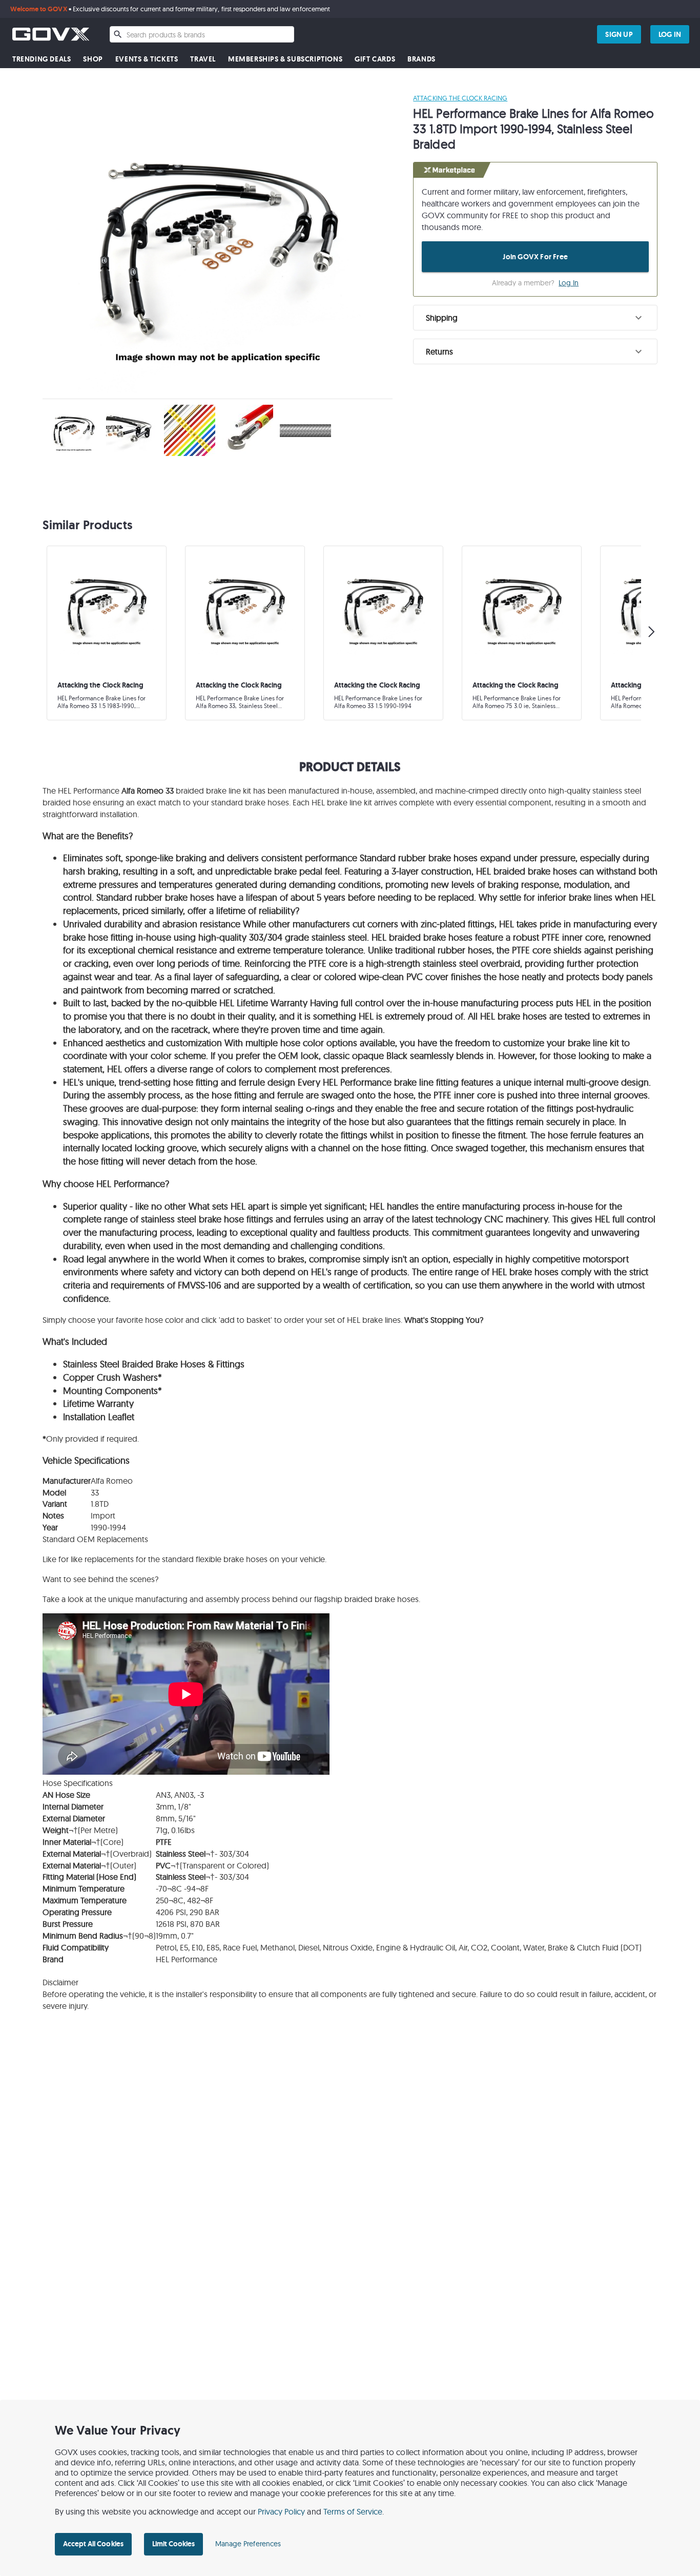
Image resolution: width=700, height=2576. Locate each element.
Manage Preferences (248, 2544)
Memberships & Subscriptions (285, 59)
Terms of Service (353, 2511)
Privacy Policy (282, 2511)
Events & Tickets (147, 59)
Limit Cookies (173, 2544)
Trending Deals (42, 59)
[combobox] (202, 34)
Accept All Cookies (93, 2544)
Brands (421, 59)
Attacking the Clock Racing (460, 98)
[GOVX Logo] (51, 34)
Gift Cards (375, 59)
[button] (535, 318)
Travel (203, 59)
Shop (93, 59)
